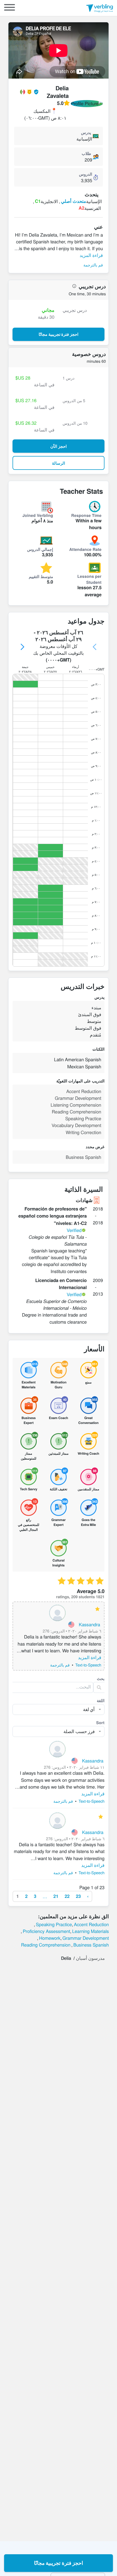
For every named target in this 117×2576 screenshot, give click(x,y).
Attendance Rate (86, 549)
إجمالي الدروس (40, 549)
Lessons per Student (89, 579)
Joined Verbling (38, 515)
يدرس (86, 132)
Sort (101, 1722)
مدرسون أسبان (90, 1958)
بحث (101, 1678)
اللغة (101, 1700)
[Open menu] (10, 8)
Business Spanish (91, 1945)
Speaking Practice (54, 1924)
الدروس (85, 174)
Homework (50, 1938)
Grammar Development (86, 1938)
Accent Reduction (91, 1924)
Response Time (86, 515)
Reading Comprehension (46, 1945)
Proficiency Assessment (47, 1931)
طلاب (86, 153)
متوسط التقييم (41, 576)
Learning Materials (90, 1931)
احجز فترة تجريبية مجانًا (59, 2563)
